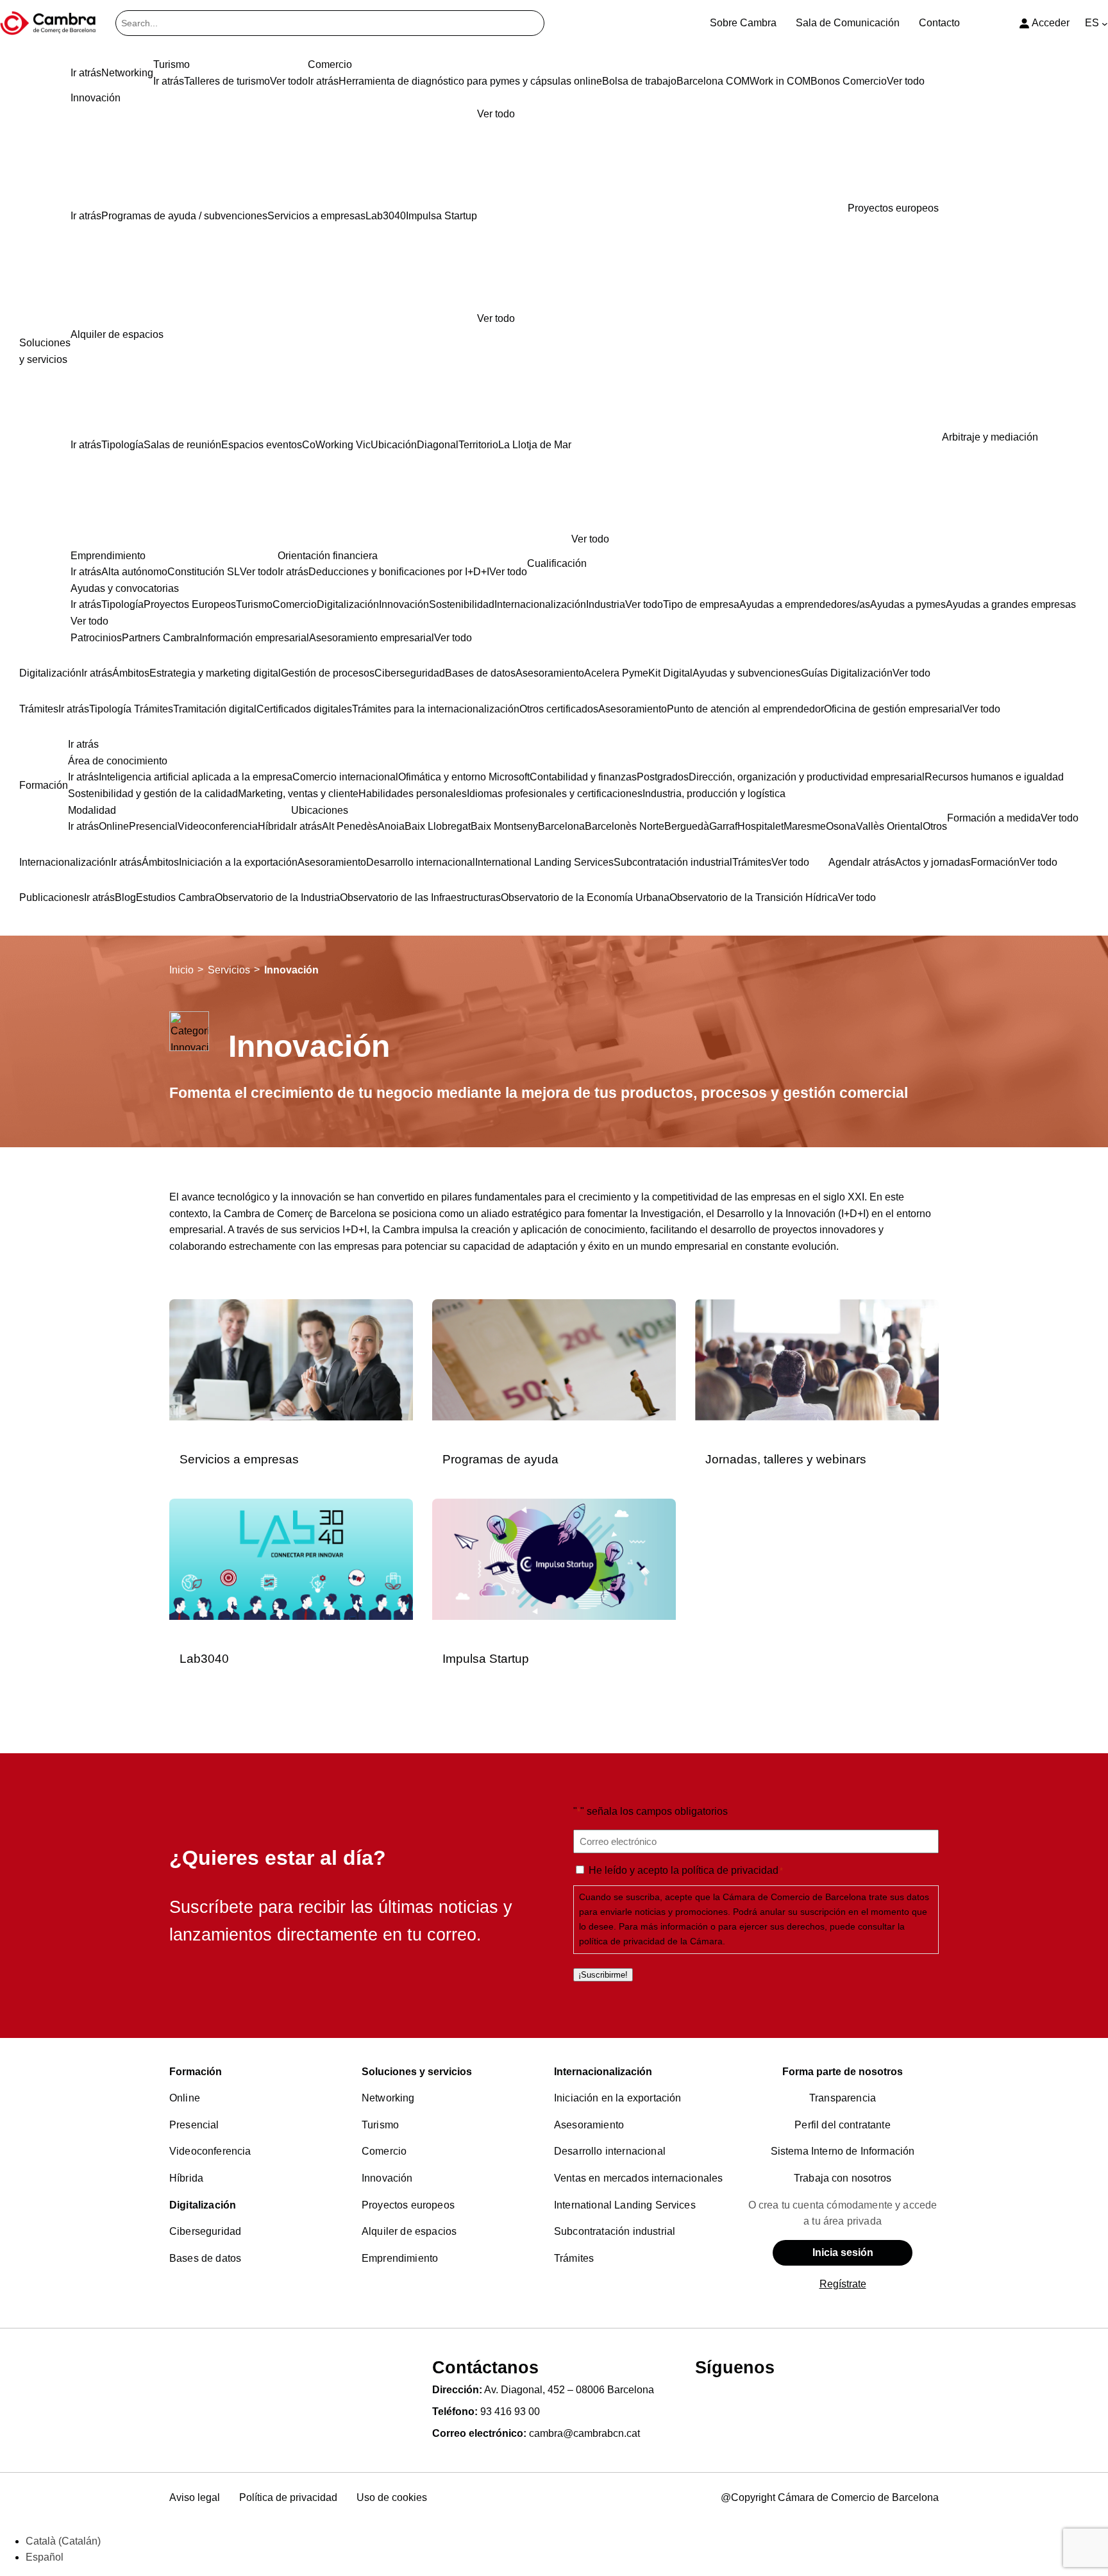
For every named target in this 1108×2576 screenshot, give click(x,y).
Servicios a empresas (239, 1459)
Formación (196, 2072)
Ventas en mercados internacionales (638, 2178)
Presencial (194, 2125)
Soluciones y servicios (417, 2072)
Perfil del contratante (843, 2125)
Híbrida (186, 2178)
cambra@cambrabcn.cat (584, 2433)
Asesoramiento (589, 2125)
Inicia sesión (843, 2252)
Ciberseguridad (205, 2231)
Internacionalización (603, 2072)
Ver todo (496, 318)
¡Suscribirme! (603, 1975)
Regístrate (843, 2284)
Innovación (387, 2178)
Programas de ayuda (500, 1459)
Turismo (380, 2125)
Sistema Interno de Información (843, 2151)
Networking (388, 2098)
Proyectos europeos (408, 2205)
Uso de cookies (392, 2497)
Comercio (384, 2151)
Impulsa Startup (486, 1659)
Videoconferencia (210, 2151)
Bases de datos (205, 2258)
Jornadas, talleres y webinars (786, 1459)
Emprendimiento (400, 2258)
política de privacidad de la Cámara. (652, 1941)
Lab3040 (204, 1659)
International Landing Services (625, 2205)
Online (185, 2098)
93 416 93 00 (510, 2412)
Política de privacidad (288, 2497)
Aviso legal (195, 2497)
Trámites (574, 2258)
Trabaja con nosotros (843, 2178)
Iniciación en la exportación (617, 2098)
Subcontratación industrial (615, 2231)
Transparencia (843, 2098)
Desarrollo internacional (610, 2151)
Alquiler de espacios (409, 2231)
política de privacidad (730, 1870)
